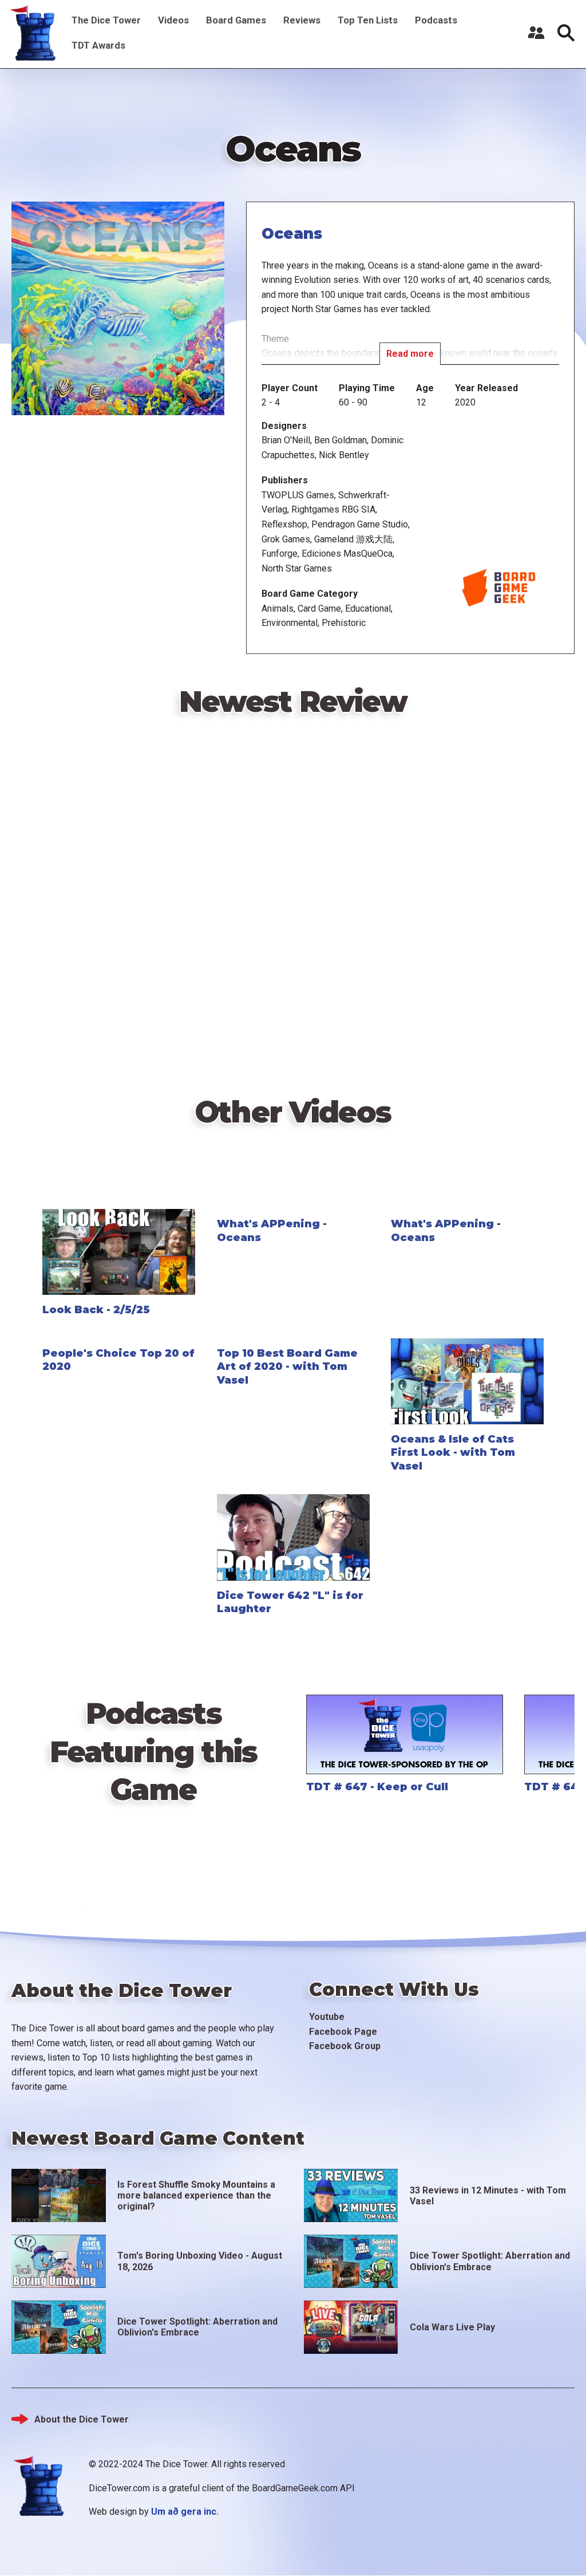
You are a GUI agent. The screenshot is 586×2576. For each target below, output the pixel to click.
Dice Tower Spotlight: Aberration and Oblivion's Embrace (490, 2261)
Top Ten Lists (368, 20)
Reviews (302, 20)
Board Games (236, 20)
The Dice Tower (106, 20)
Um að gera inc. (185, 2512)
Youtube (327, 2017)
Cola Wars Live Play (452, 2327)
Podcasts (436, 20)
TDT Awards (98, 45)
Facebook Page (343, 2032)
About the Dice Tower (82, 2419)
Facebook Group (345, 2046)
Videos (173, 20)
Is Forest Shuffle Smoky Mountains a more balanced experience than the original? (196, 2195)
